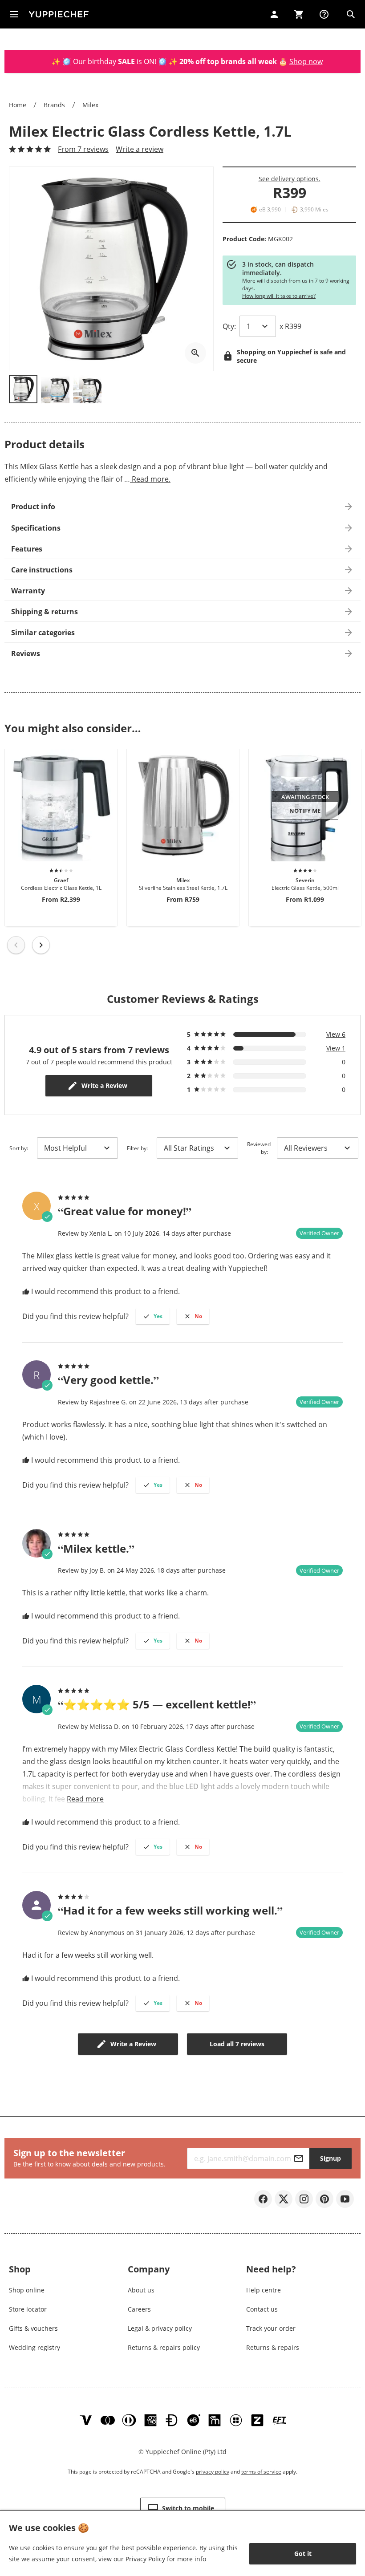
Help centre (264, 2290)
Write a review (140, 149)
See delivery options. (290, 179)
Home (18, 105)
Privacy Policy (145, 2559)
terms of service (261, 2472)
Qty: (229, 326)
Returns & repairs (273, 2347)
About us (141, 2290)
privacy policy (213, 2472)
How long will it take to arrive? (279, 296)
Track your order (271, 2328)
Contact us (262, 2309)
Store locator (28, 2309)
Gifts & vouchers (33, 2328)
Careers (139, 2309)
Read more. (150, 479)
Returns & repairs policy (164, 2347)
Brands (54, 105)
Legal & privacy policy (160, 2328)
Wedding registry (34, 2347)
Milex (90, 105)
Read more (85, 1799)
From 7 (83, 149)
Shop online (27, 2290)
